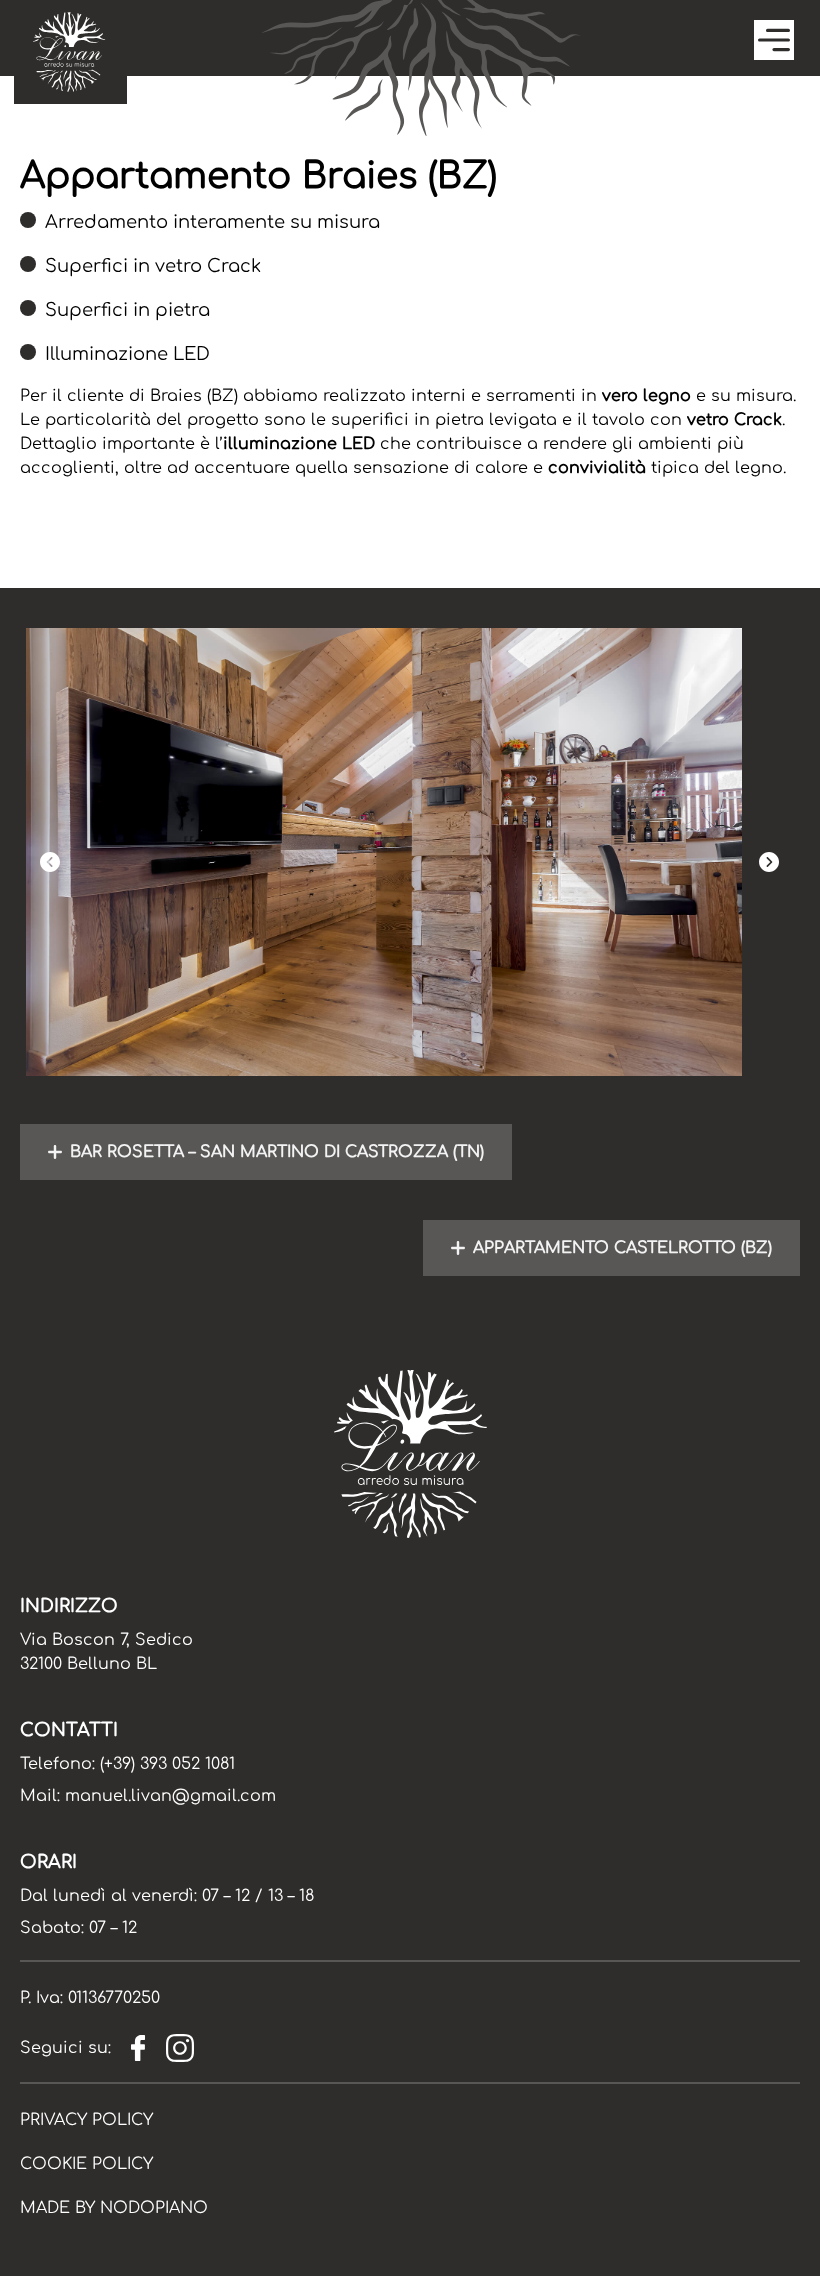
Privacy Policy (86, 2120)
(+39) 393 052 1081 (167, 1764)
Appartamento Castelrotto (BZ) (622, 1248)
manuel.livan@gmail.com (170, 1796)
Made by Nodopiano (114, 2208)
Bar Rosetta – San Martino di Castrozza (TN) (277, 1152)
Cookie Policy (86, 2164)
